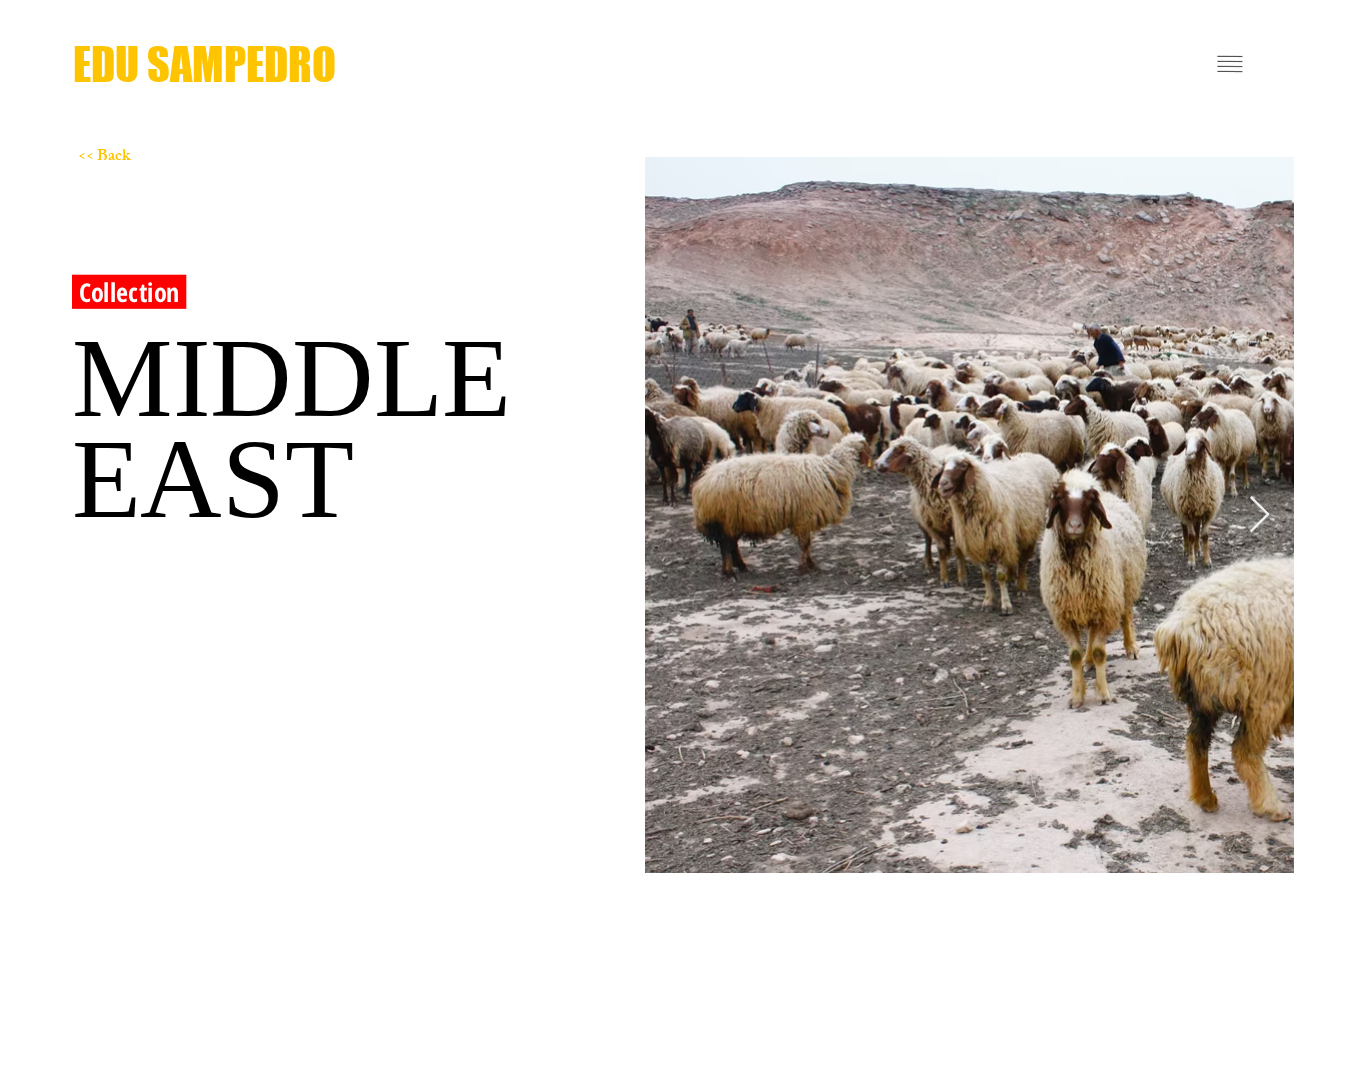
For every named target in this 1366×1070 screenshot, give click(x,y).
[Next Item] (1259, 515)
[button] (1230, 64)
